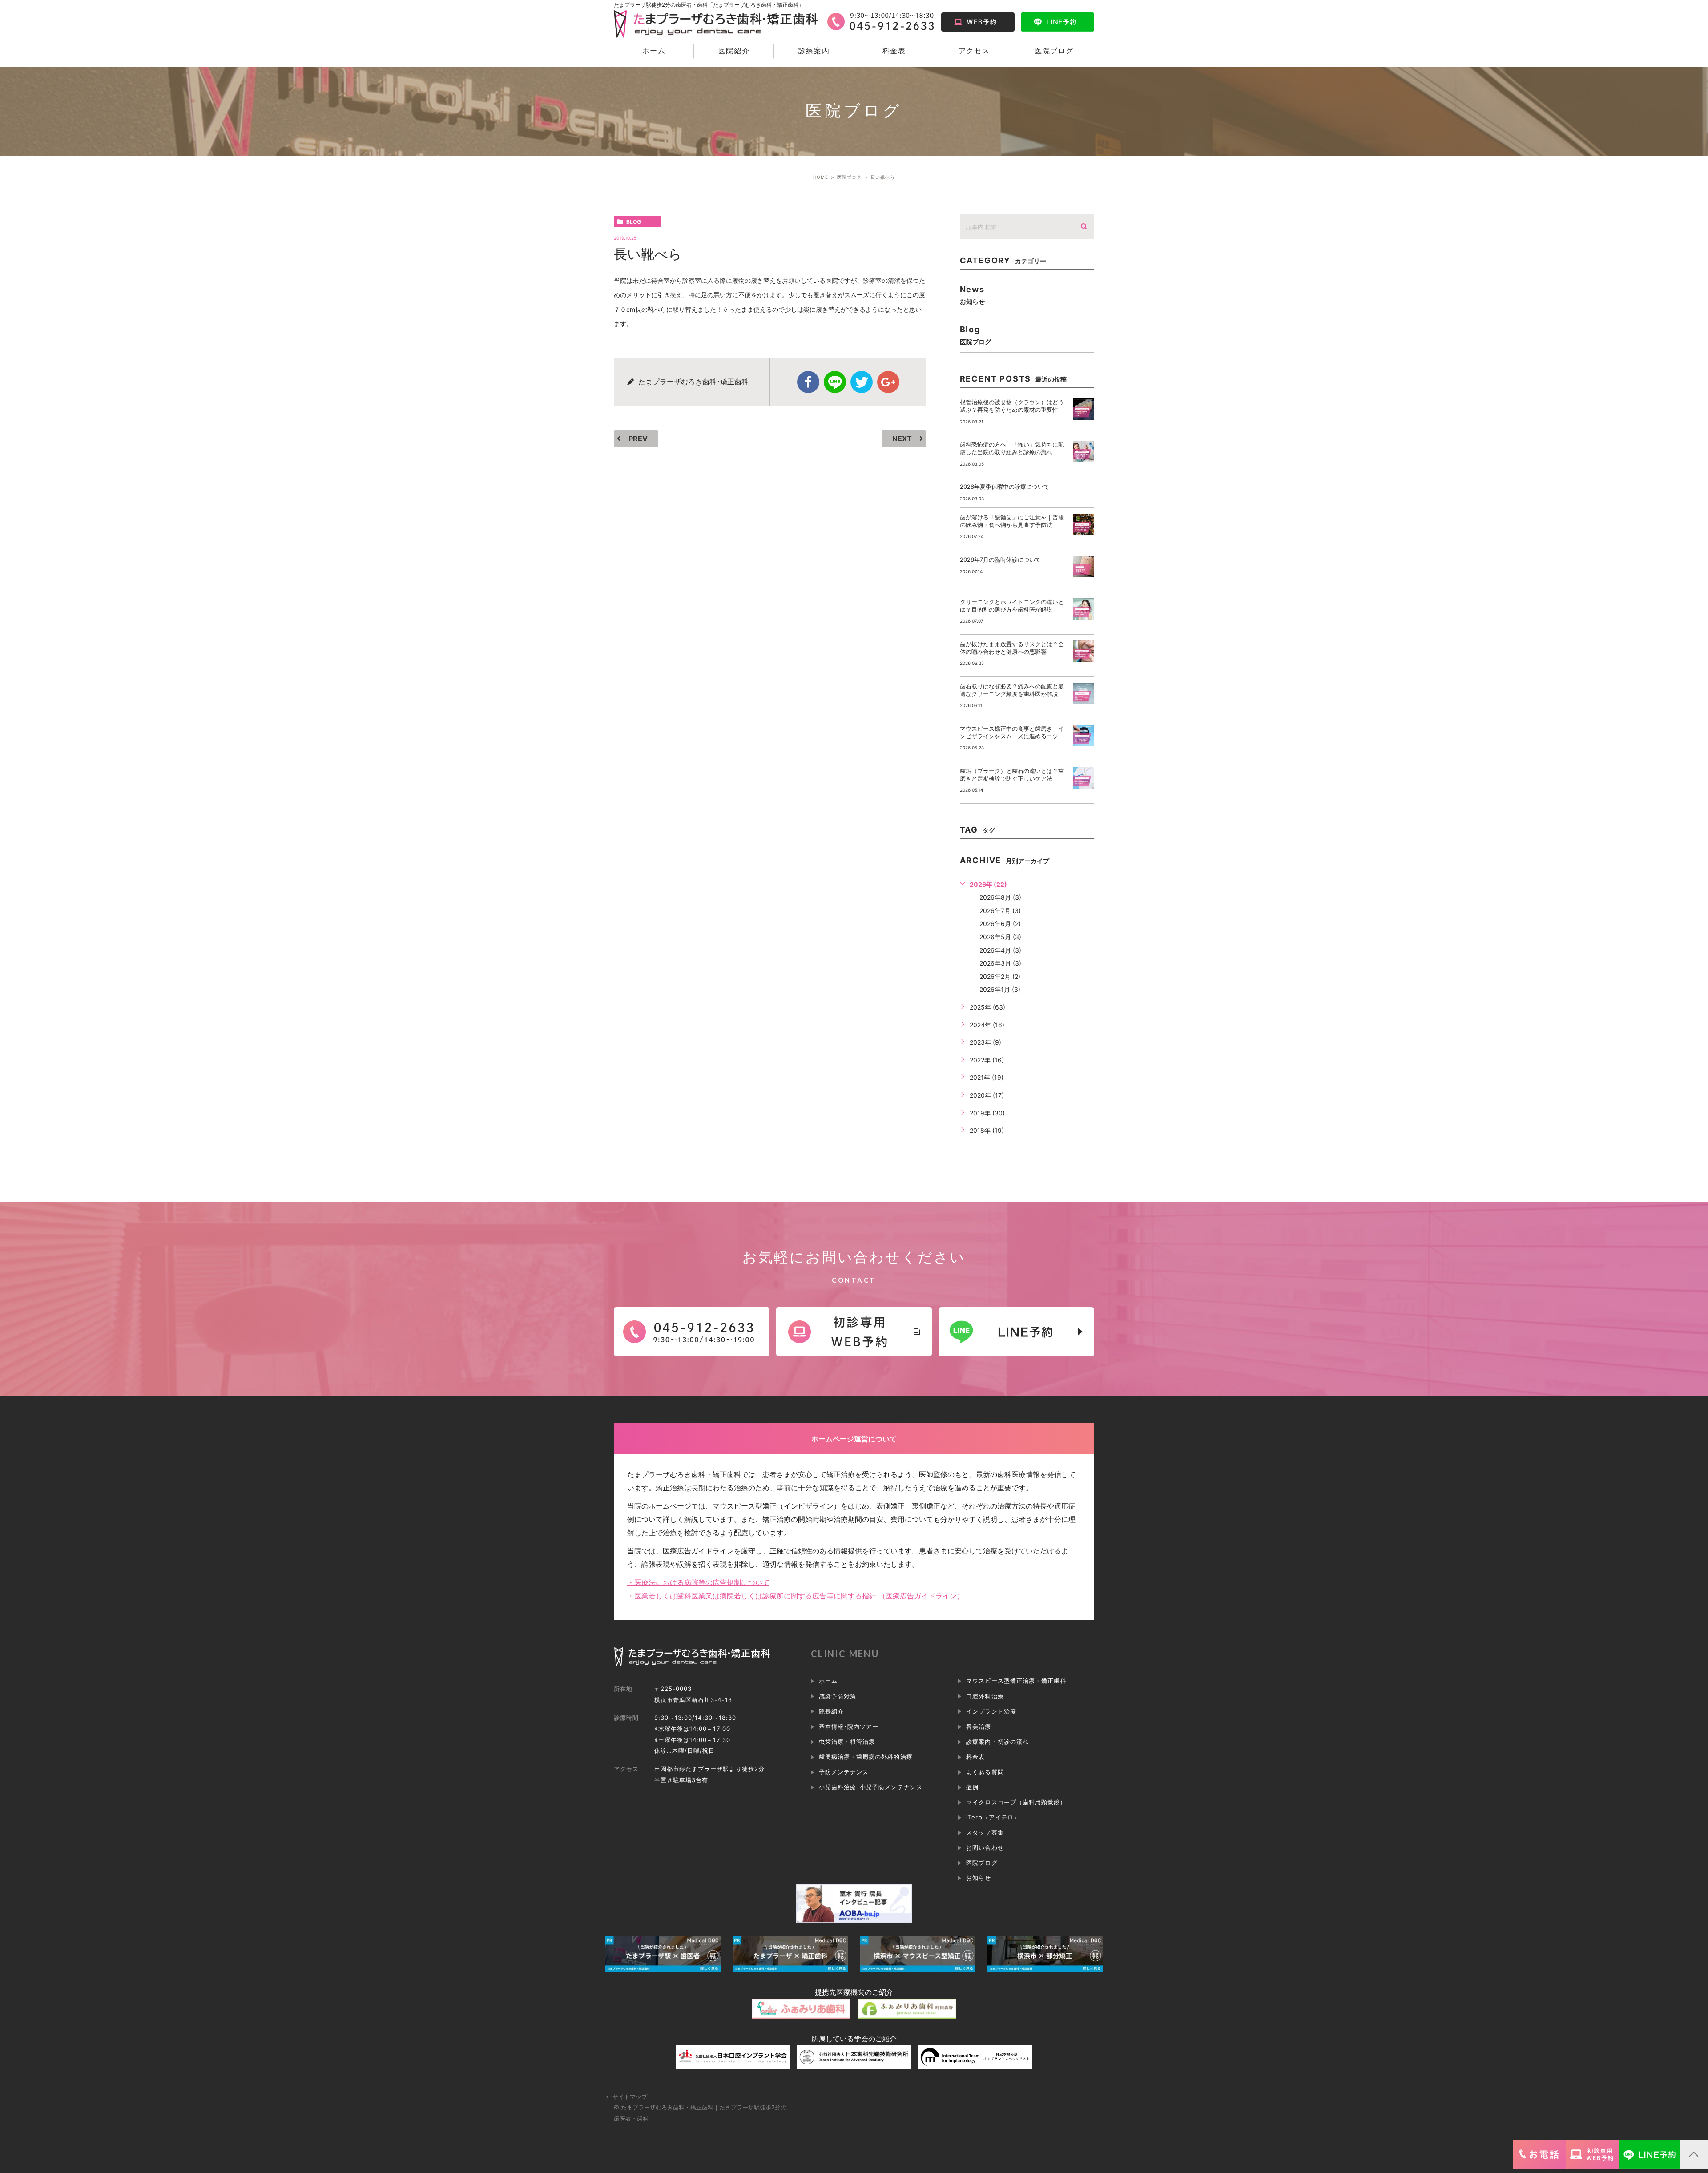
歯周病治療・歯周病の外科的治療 (866, 1757)
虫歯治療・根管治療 (847, 1742)
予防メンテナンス (844, 1772)
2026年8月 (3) (1000, 897)
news (972, 295)
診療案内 (814, 51)
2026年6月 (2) (1000, 924)
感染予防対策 (838, 1696)
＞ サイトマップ (626, 2097)
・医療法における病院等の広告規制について (698, 1582)
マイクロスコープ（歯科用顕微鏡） (1016, 1802)
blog (634, 222)
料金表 (894, 51)
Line (835, 382)
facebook (808, 382)
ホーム (654, 51)
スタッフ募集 (985, 1832)
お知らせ (979, 1878)
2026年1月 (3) (1000, 989)
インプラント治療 (991, 1711)
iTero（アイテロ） (993, 1817)
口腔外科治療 (985, 1696)
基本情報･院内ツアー (849, 1726)
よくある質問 (985, 1772)
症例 (972, 1787)
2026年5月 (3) (1000, 937)
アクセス (974, 51)
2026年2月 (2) (1000, 976)
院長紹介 (831, 1711)
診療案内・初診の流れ (997, 1742)
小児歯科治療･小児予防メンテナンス (871, 1787)
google (888, 382)
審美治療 (979, 1726)
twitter (862, 382)
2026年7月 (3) (1000, 911)
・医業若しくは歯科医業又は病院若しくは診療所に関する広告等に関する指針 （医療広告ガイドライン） (796, 1596)
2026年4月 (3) (1000, 950)
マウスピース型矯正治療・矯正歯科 (1016, 1681)
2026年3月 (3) (1000, 963)
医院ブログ (1054, 51)
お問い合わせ (985, 1847)
